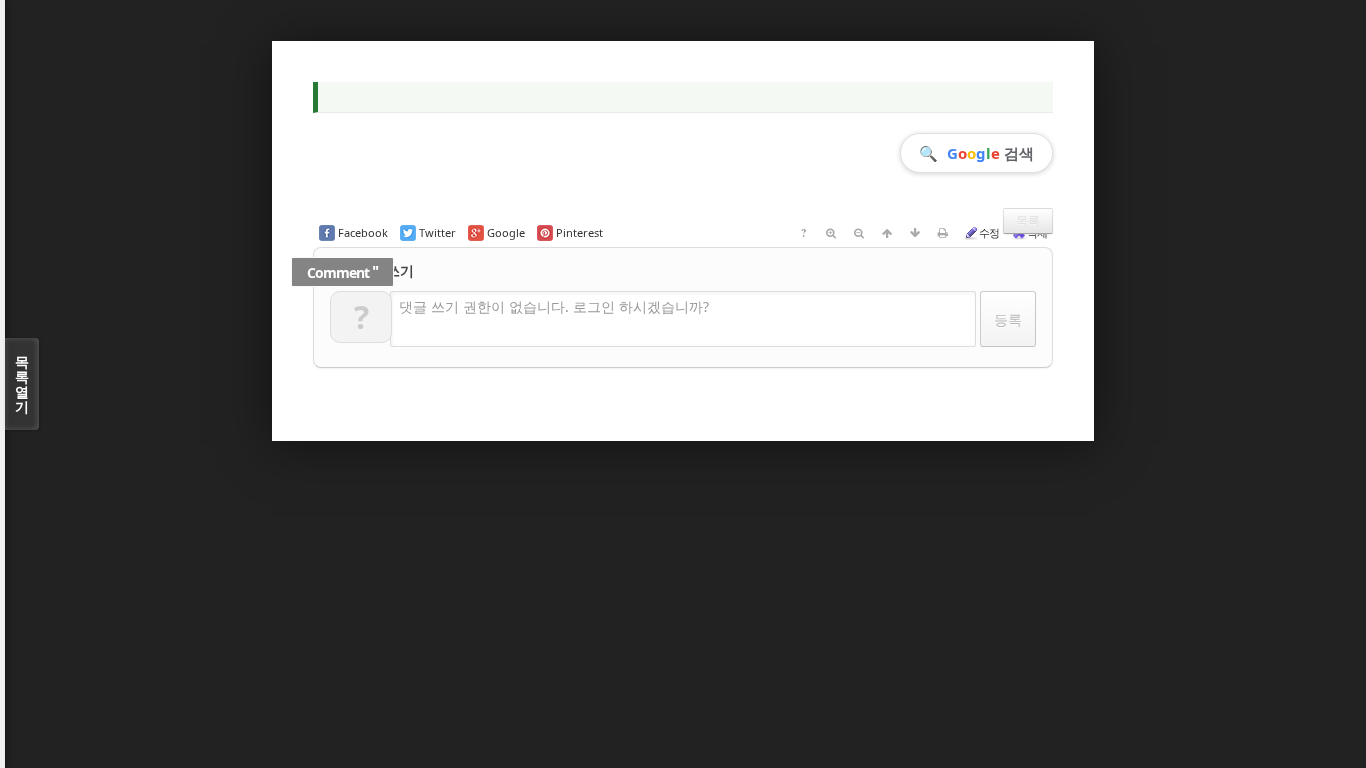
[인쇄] (943, 233)
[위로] (887, 233)
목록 (1028, 220)
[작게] (859, 233)
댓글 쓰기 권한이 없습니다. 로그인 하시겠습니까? (554, 306)
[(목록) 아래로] (915, 233)
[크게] (831, 233)
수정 (989, 232)
